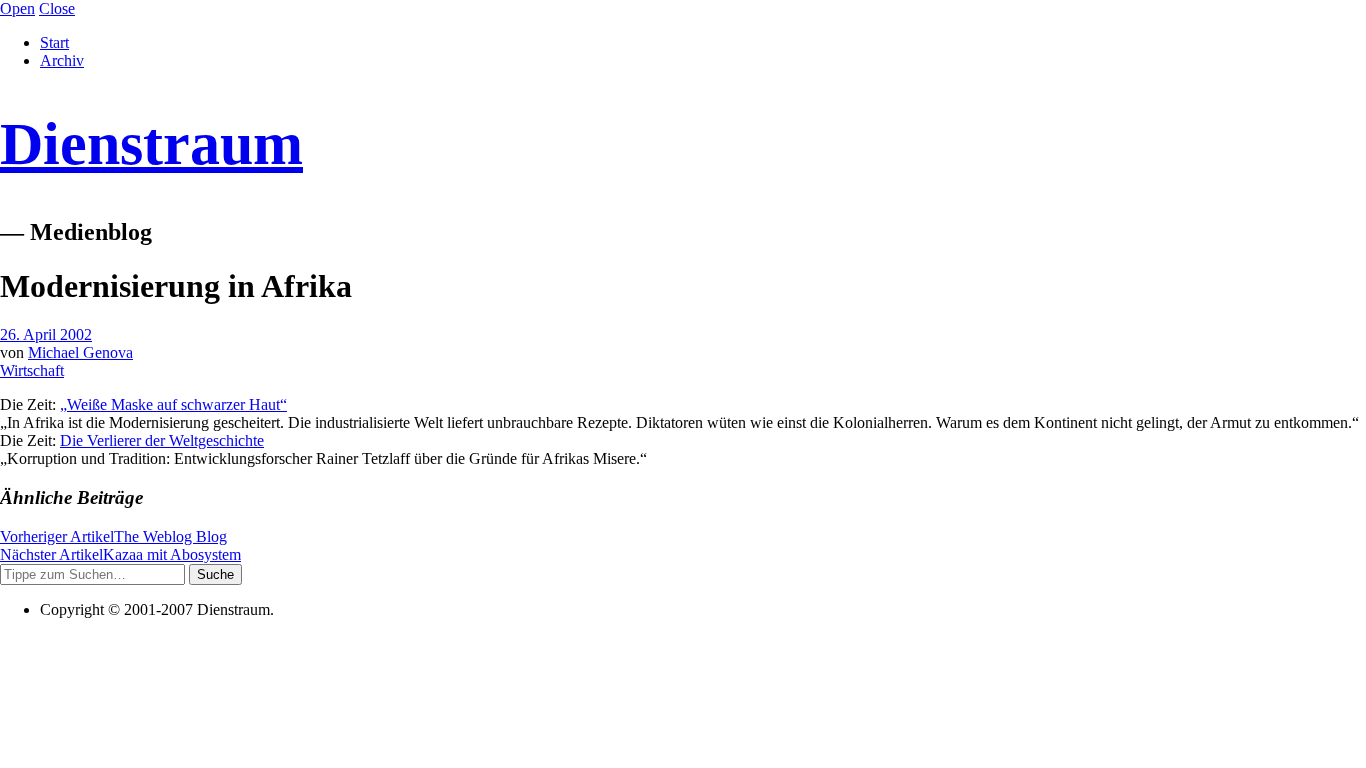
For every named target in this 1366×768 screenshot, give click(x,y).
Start (54, 42)
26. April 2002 (46, 334)
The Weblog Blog (113, 536)
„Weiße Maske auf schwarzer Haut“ (173, 404)
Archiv (62, 60)
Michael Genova (80, 352)
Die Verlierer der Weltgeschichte (162, 440)
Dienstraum (151, 144)
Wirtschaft (32, 370)
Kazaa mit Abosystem (120, 554)
